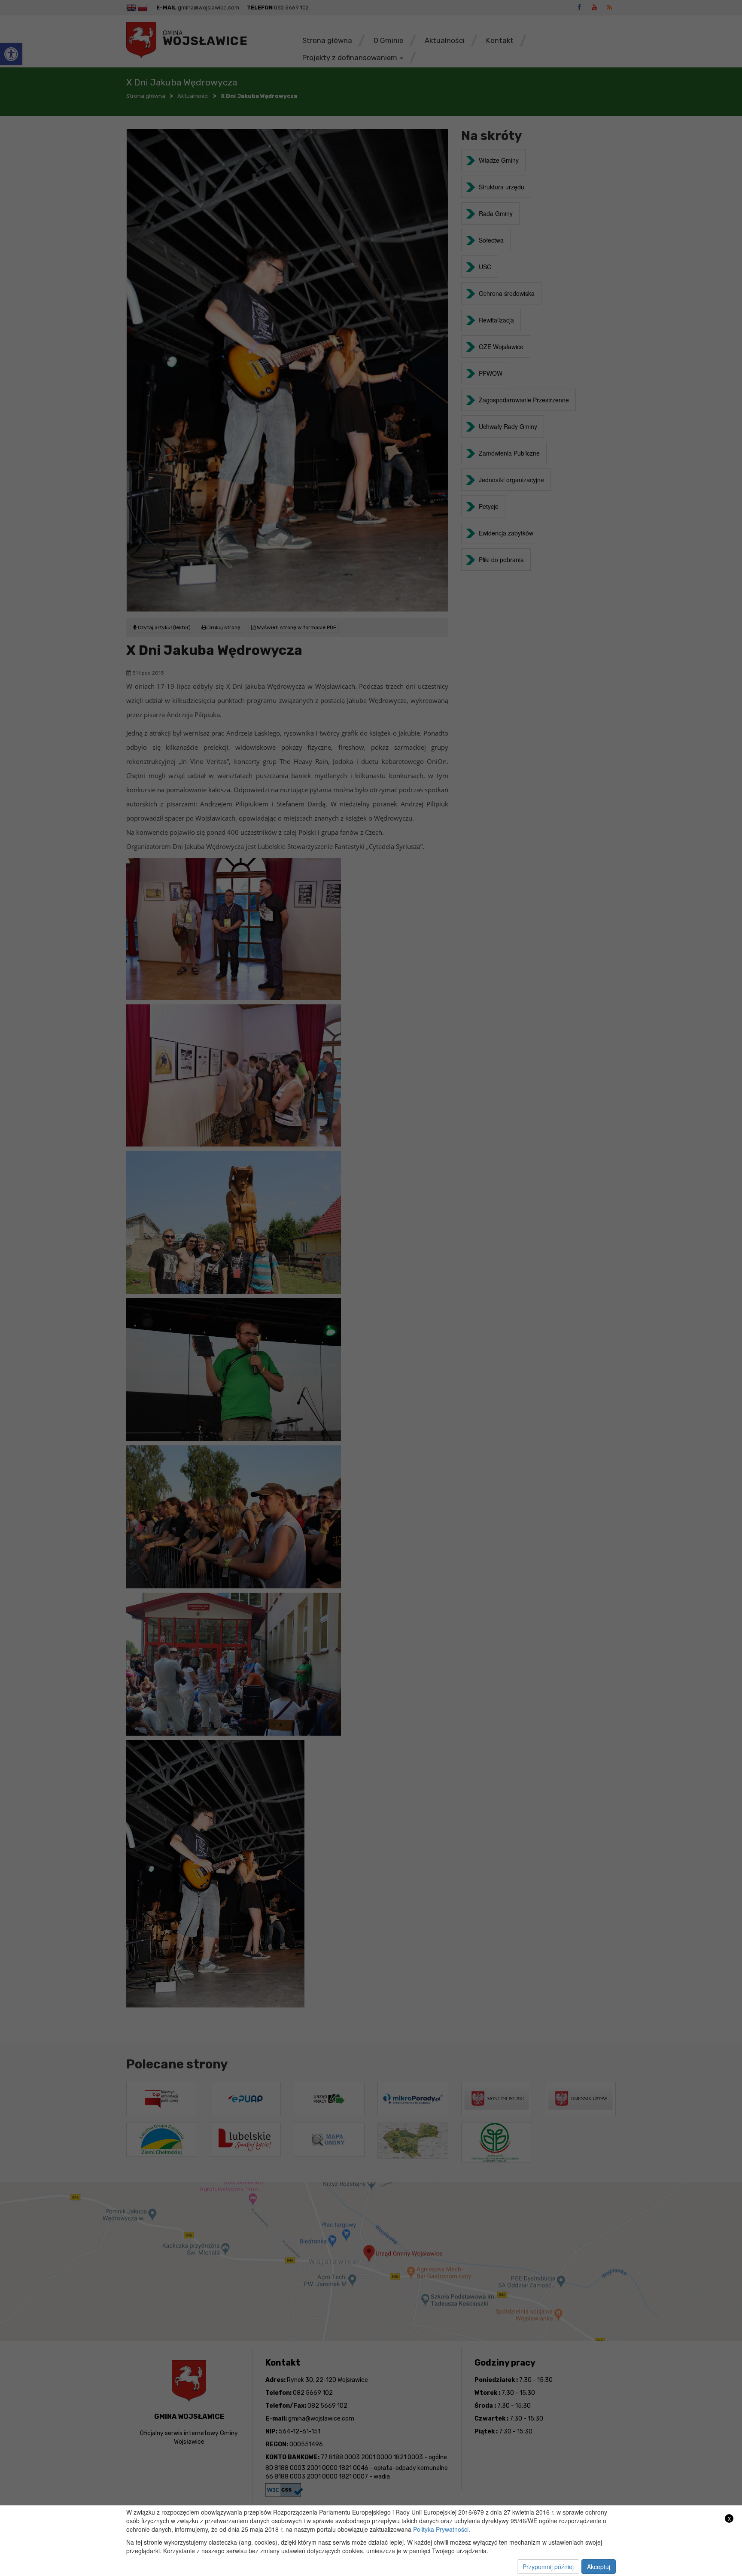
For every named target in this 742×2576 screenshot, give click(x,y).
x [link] (729, 2518)
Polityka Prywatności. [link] (442, 2529)
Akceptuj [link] (599, 2567)
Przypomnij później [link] (548, 2567)
